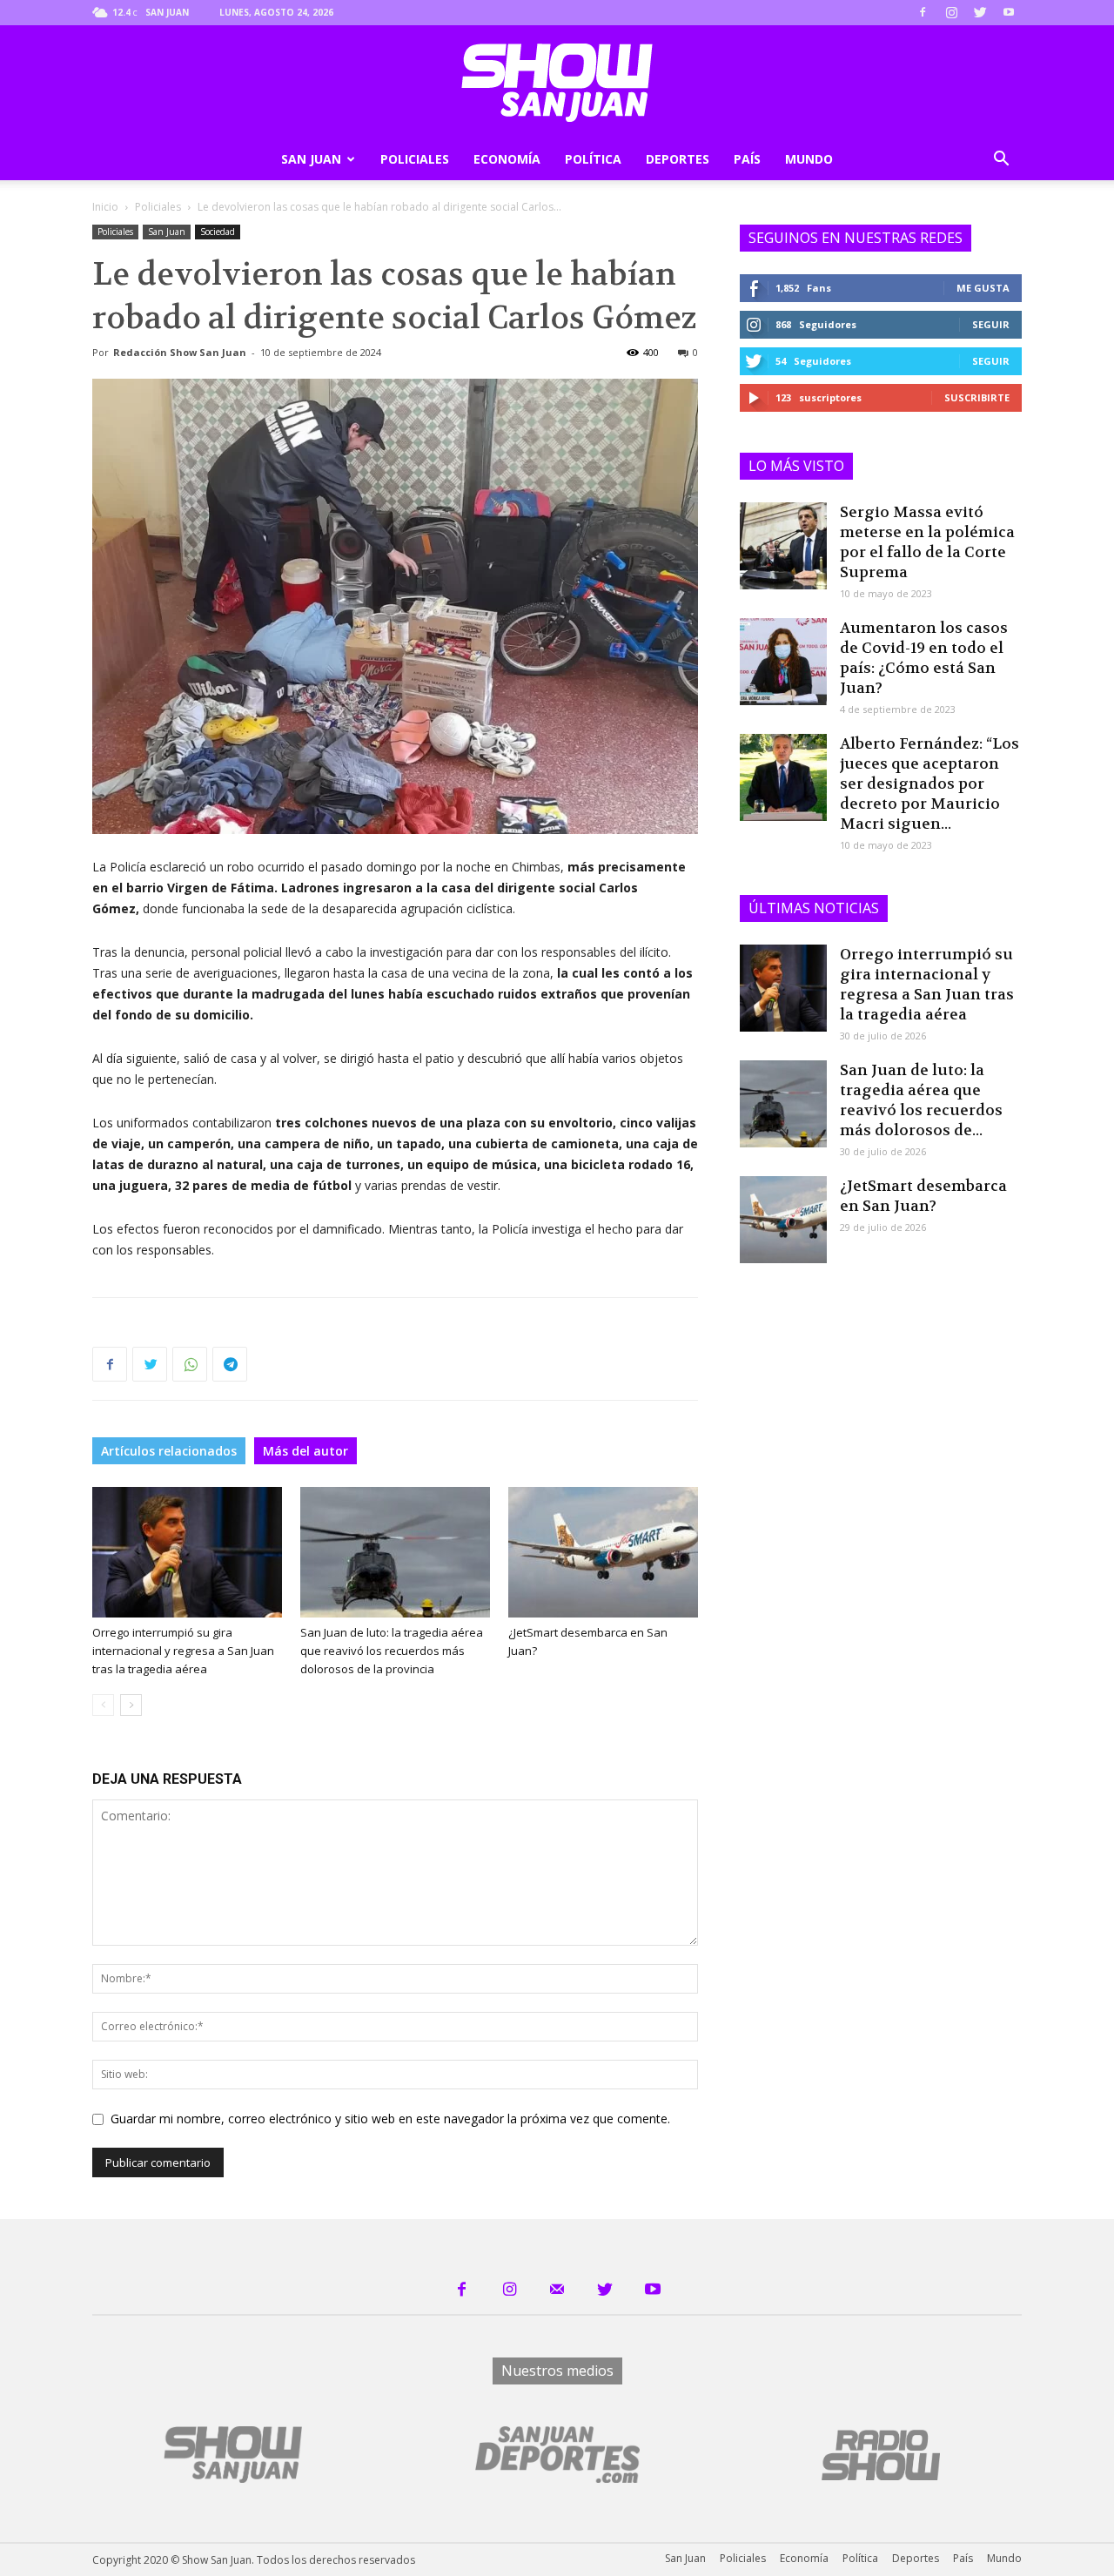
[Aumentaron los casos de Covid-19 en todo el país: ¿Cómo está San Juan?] (783, 662)
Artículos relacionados (169, 1451)
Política (593, 159)
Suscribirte (977, 397)
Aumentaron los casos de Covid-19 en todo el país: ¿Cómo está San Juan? (924, 658)
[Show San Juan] (557, 83)
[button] (1001, 161)
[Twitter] (980, 12)
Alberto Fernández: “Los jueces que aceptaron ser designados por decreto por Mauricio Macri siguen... (929, 784)
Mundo (809, 159)
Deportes (678, 159)
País (747, 159)
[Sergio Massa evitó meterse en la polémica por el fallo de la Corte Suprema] (783, 546)
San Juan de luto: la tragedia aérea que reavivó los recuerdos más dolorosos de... (921, 1100)
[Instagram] (951, 12)
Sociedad (218, 232)
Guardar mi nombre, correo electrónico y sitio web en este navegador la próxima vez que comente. (390, 2119)
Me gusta (983, 288)
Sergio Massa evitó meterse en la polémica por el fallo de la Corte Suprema (927, 542)
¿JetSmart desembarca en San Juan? (923, 1196)
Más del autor (305, 1451)
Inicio (105, 207)
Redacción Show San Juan (180, 352)
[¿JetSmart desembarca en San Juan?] (603, 1552)
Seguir (991, 324)
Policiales (415, 159)
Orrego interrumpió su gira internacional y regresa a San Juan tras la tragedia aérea (183, 1651)
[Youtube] (1009, 12)
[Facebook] (923, 12)
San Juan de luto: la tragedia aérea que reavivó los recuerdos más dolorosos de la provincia (392, 1651)
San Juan (311, 159)
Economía (507, 159)
